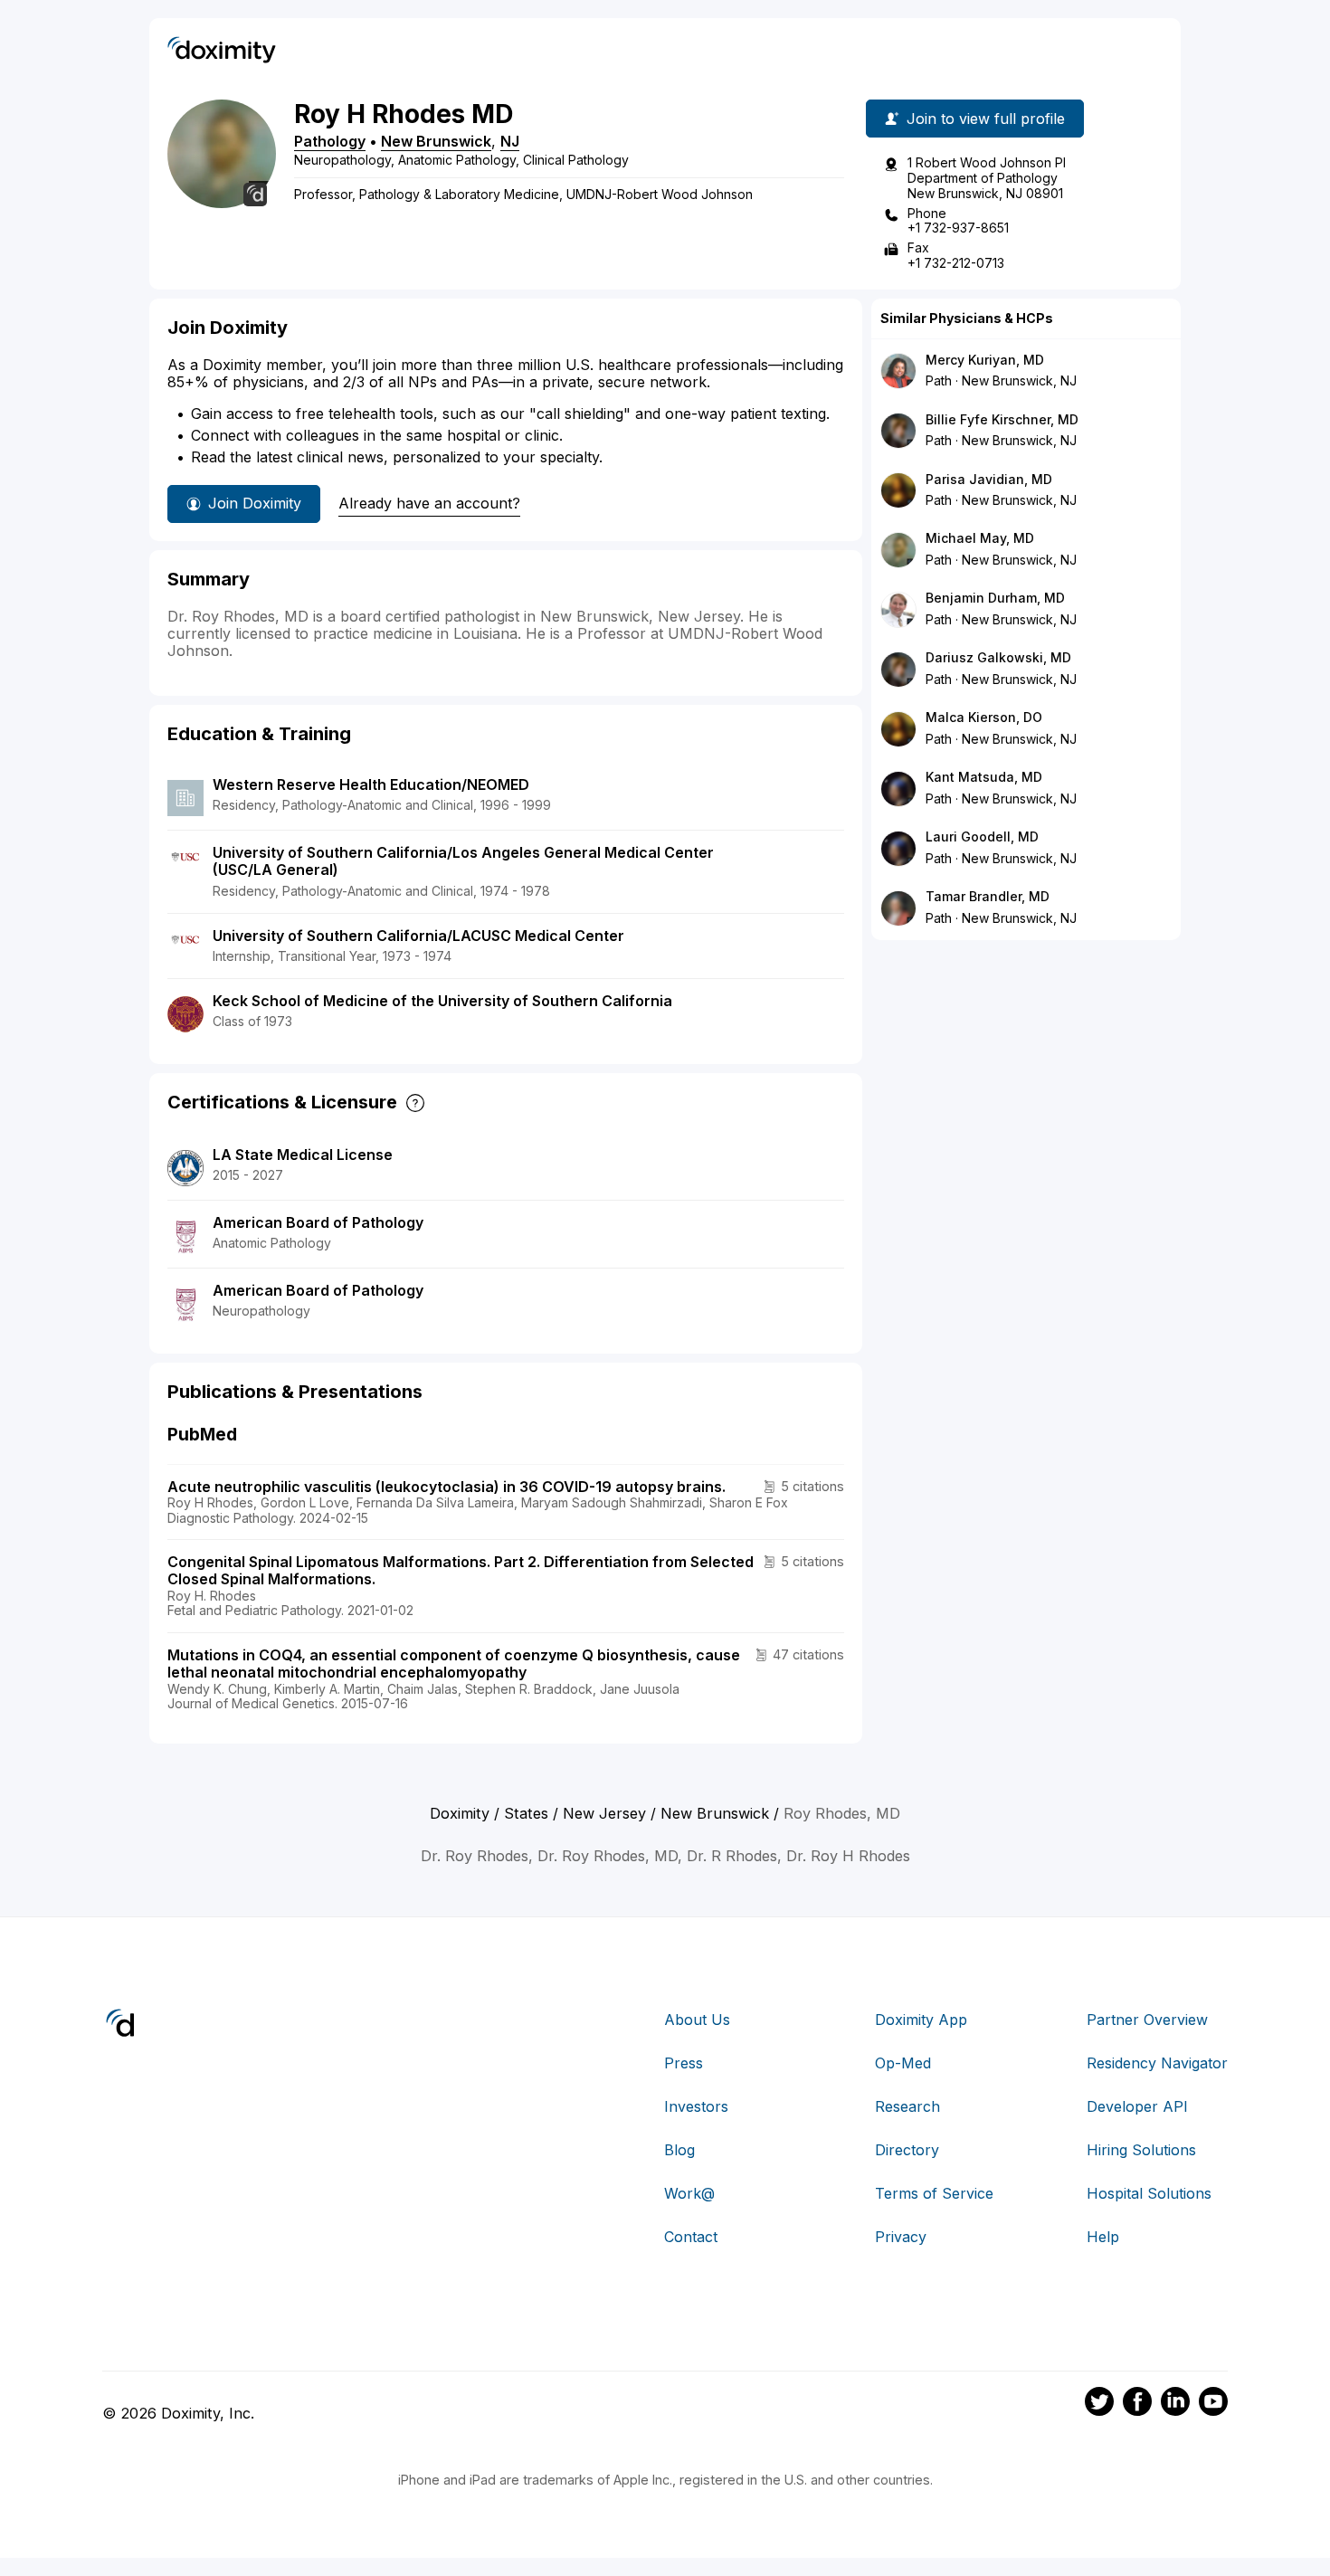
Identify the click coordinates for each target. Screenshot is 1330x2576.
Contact (691, 2237)
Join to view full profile (986, 119)
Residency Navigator (1157, 2063)
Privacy (901, 2237)
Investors (696, 2106)
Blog (679, 2150)
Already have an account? (429, 503)
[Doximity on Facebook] (1137, 2404)
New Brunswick (436, 141)
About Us (697, 2020)
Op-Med (903, 2063)
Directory (907, 2150)
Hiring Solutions (1141, 2150)
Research (907, 2106)
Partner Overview (1147, 2020)
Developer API (1137, 2106)
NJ (510, 141)
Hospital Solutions (1149, 2193)
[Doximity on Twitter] (1099, 2404)
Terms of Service (934, 2193)
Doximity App (921, 2020)
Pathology (330, 141)
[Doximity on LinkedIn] (1175, 2404)
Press (684, 2063)
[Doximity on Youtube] (1213, 2404)
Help (1103, 2237)
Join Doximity (255, 503)
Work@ (689, 2193)
